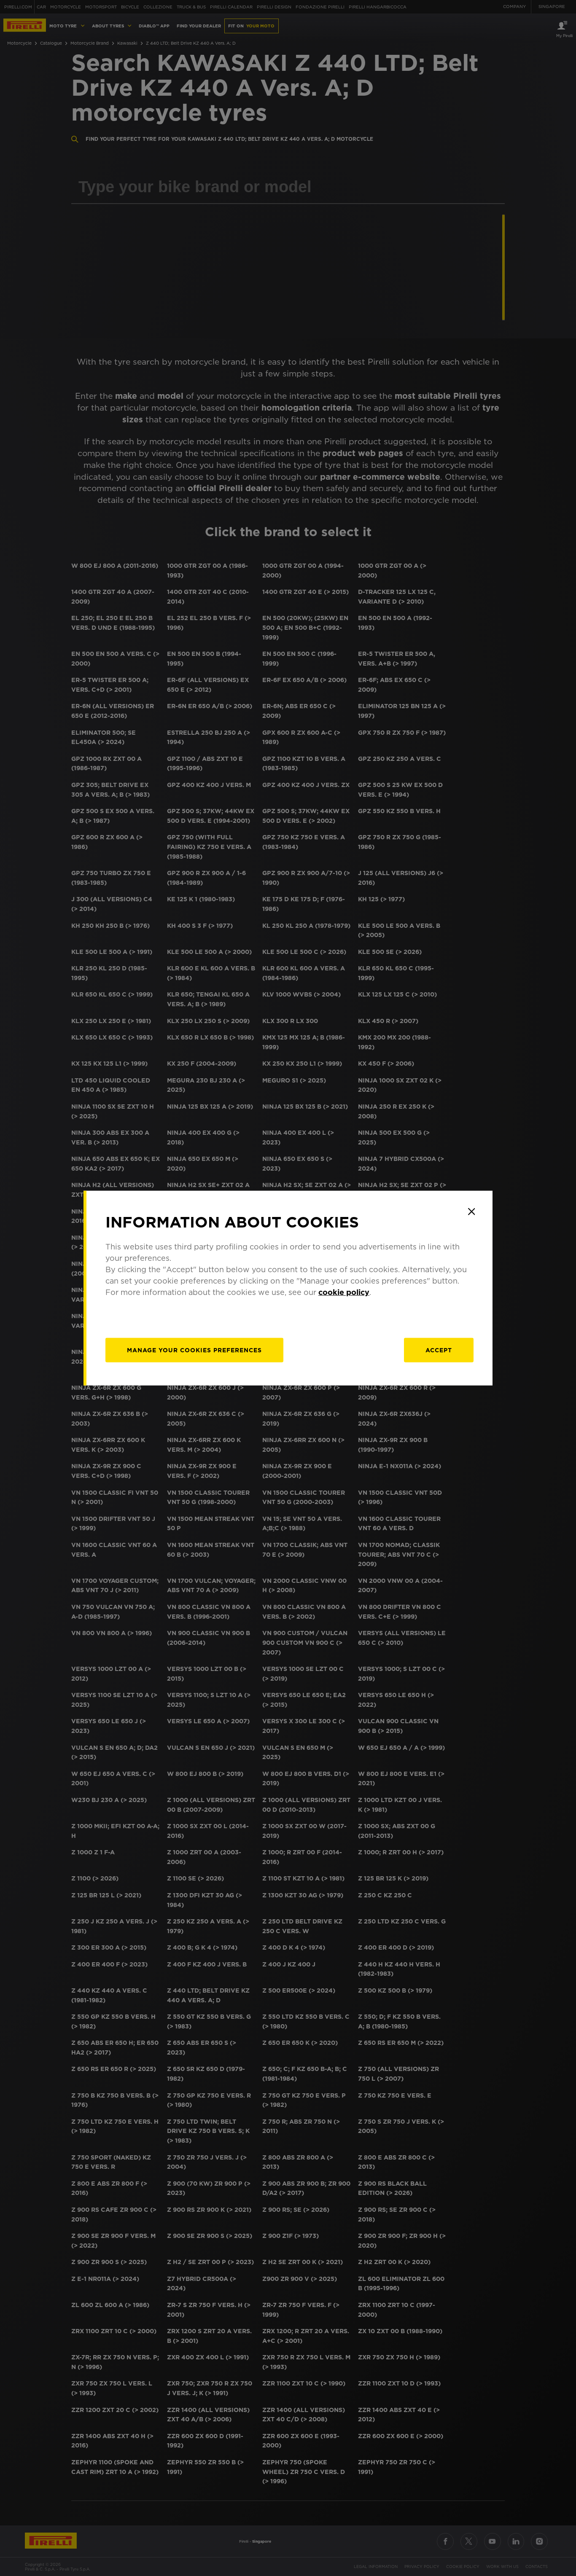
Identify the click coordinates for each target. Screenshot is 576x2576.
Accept (439, 1350)
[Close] (471, 1211)
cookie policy (344, 1292)
